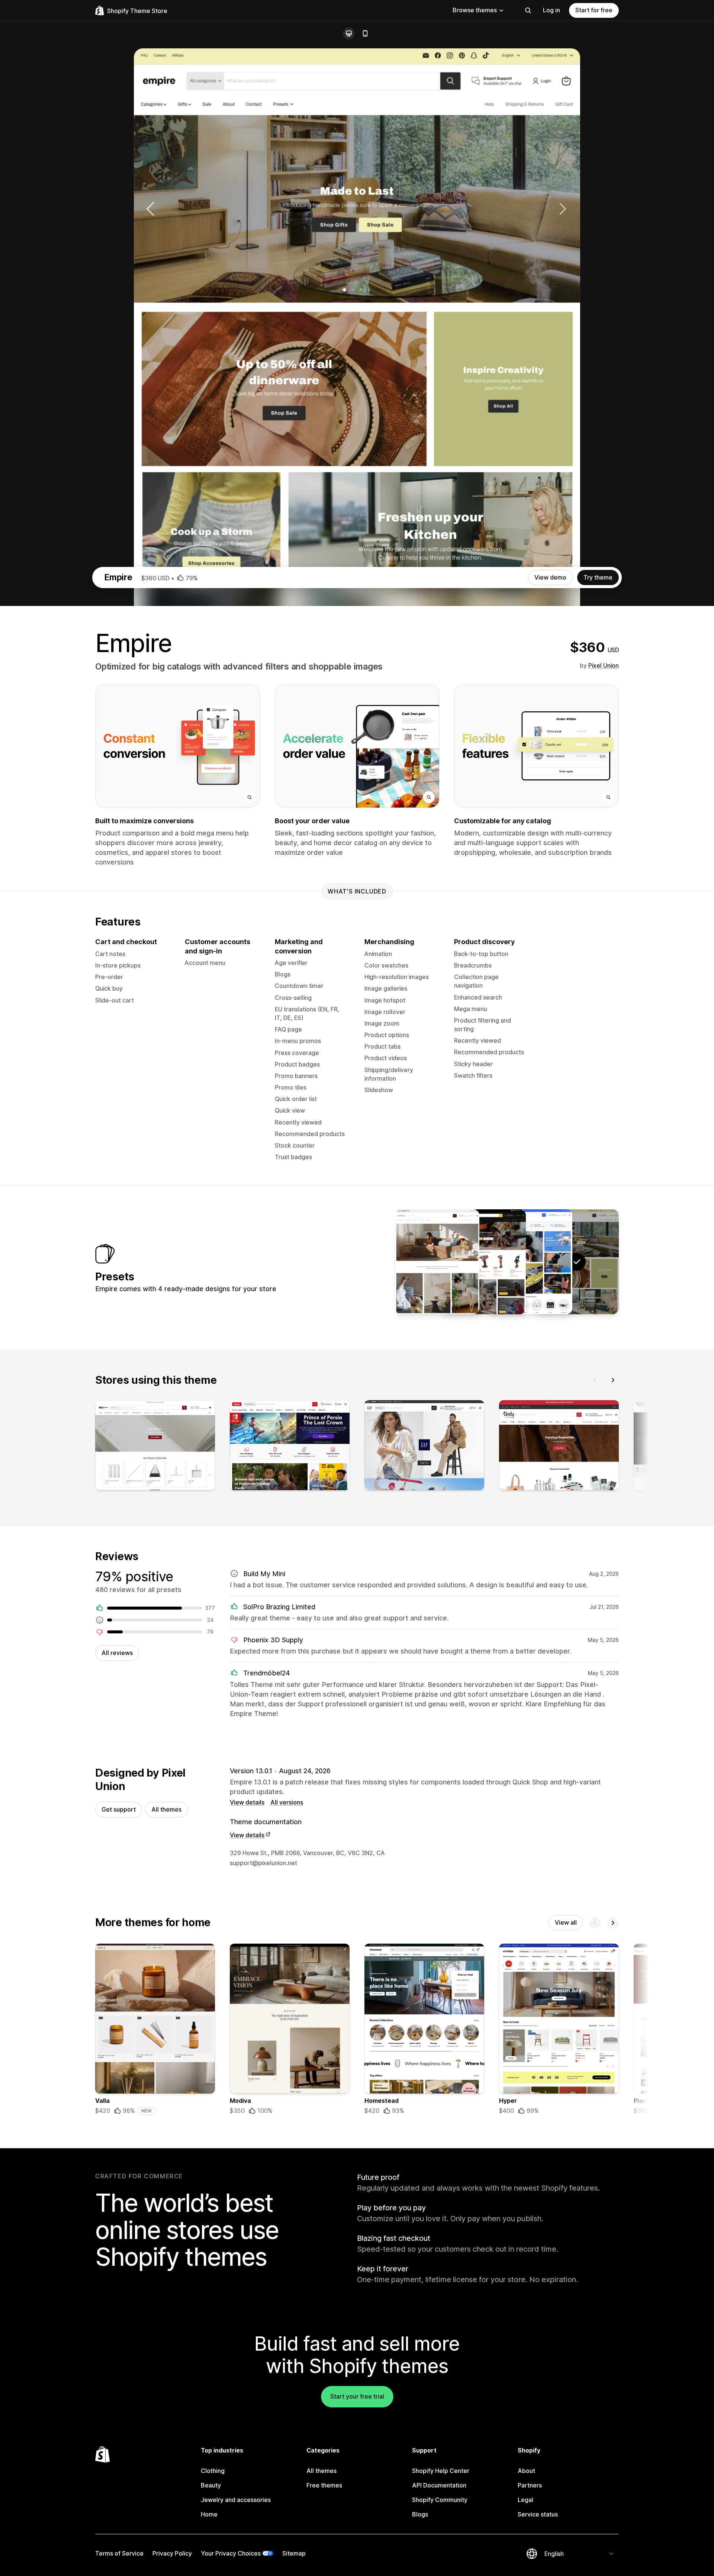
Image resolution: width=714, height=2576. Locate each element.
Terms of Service (119, 2553)
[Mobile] (365, 33)
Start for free (594, 10)
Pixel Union (604, 665)
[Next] (613, 1380)
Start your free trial (357, 2396)
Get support (119, 1809)
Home (209, 2514)
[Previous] (595, 1380)
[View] (155, 1447)
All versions (287, 1802)
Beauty (211, 2485)
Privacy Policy (172, 2553)
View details (247, 1802)
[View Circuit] (530, 1262)
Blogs (420, 2514)
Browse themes (475, 10)
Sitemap (294, 2553)
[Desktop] (349, 33)
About (526, 2471)
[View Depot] (484, 1262)
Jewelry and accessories (236, 2500)
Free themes (324, 2485)
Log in (551, 10)
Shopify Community (440, 2500)
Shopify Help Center (441, 2471)
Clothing (213, 2471)
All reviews (117, 1653)
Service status (538, 2514)
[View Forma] (437, 1262)
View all (566, 1922)
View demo (550, 577)
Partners (530, 2485)
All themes (166, 1809)
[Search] (528, 10)
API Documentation (439, 2485)
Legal (525, 2500)
